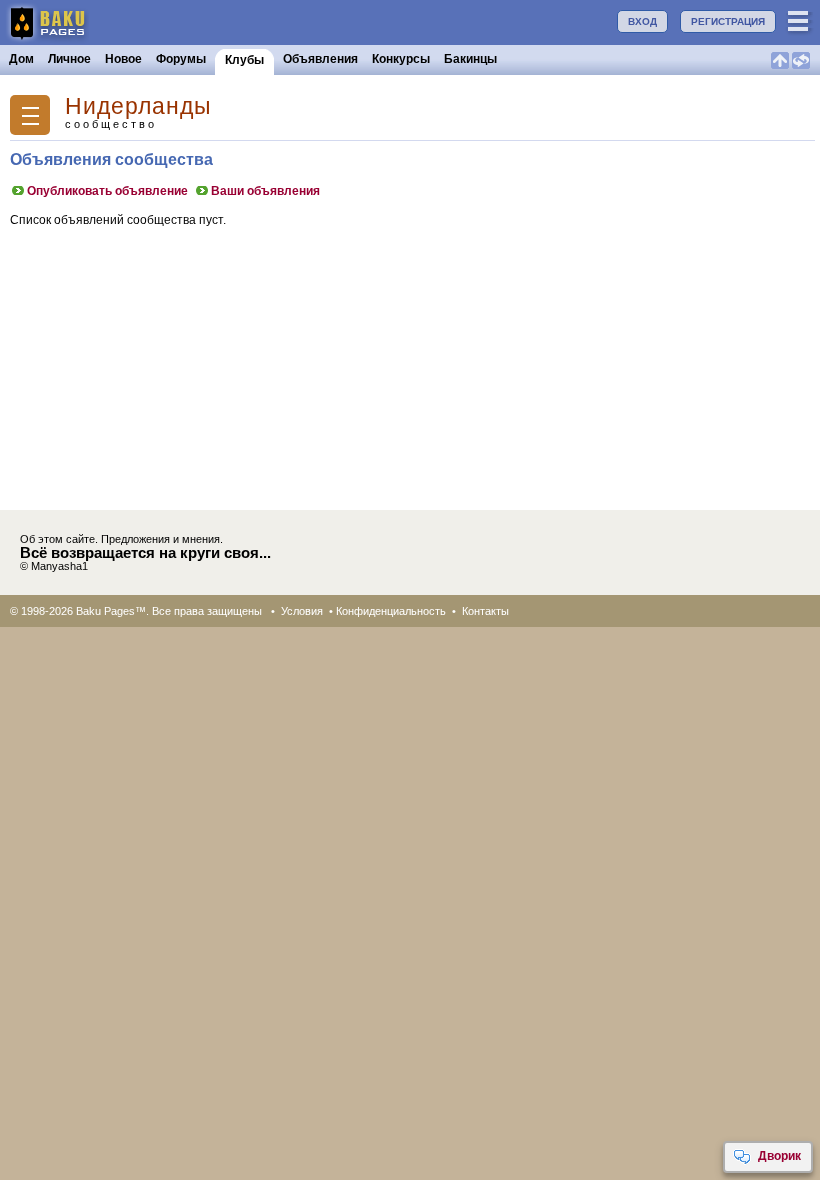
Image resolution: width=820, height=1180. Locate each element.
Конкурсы (401, 59)
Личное (69, 59)
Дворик (779, 1156)
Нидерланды (138, 106)
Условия (302, 611)
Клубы (244, 60)
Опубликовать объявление (107, 191)
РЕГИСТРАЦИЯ (728, 21)
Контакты (485, 611)
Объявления (320, 59)
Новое (123, 59)
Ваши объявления (265, 191)
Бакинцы (470, 59)
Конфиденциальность (391, 611)
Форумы (181, 59)
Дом (21, 59)
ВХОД (642, 21)
